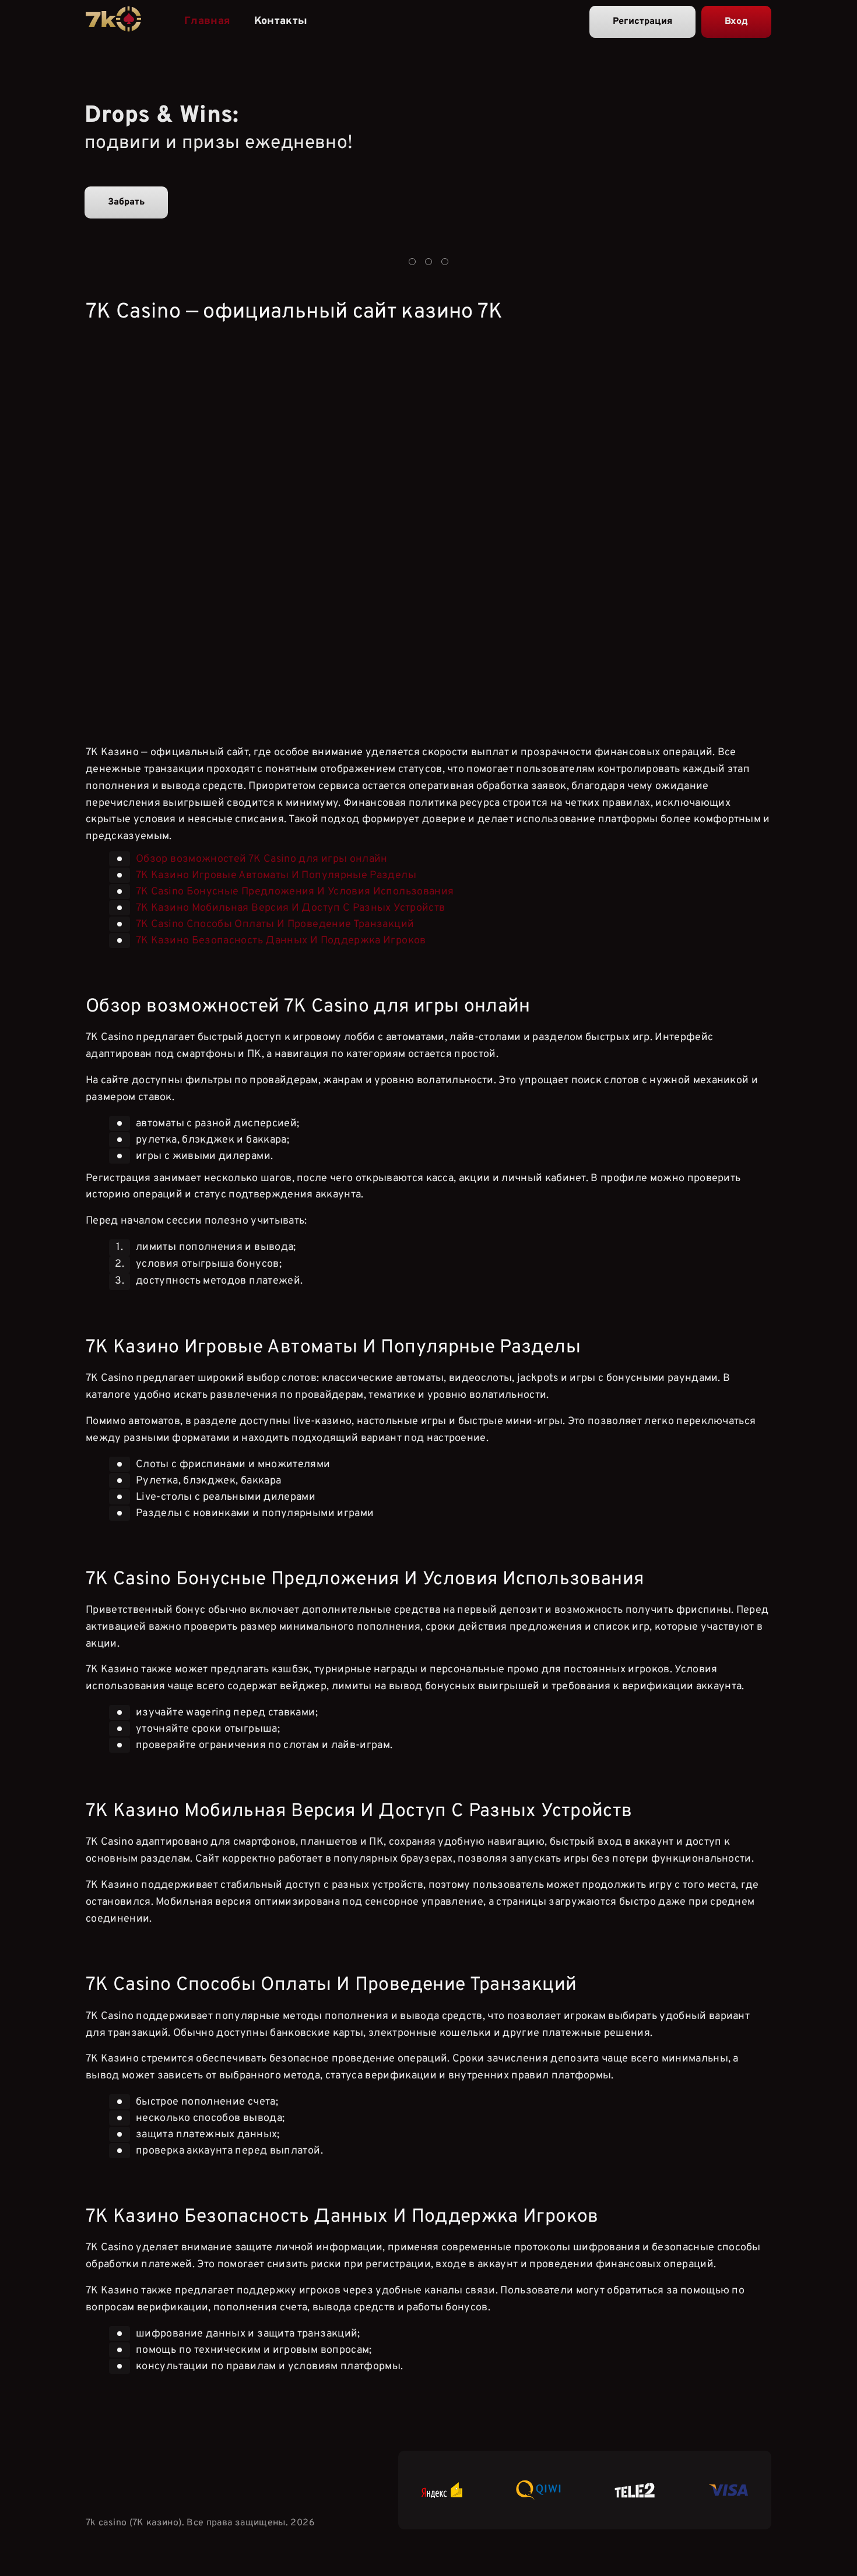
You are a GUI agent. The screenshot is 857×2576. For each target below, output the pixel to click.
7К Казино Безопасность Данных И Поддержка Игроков (281, 941)
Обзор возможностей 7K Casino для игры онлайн (262, 859)
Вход (736, 22)
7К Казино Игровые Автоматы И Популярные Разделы (276, 875)
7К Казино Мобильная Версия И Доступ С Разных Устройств (290, 908)
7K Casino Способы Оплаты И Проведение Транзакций (275, 924)
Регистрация (642, 22)
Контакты (281, 21)
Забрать (126, 202)
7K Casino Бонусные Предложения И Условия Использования (295, 892)
